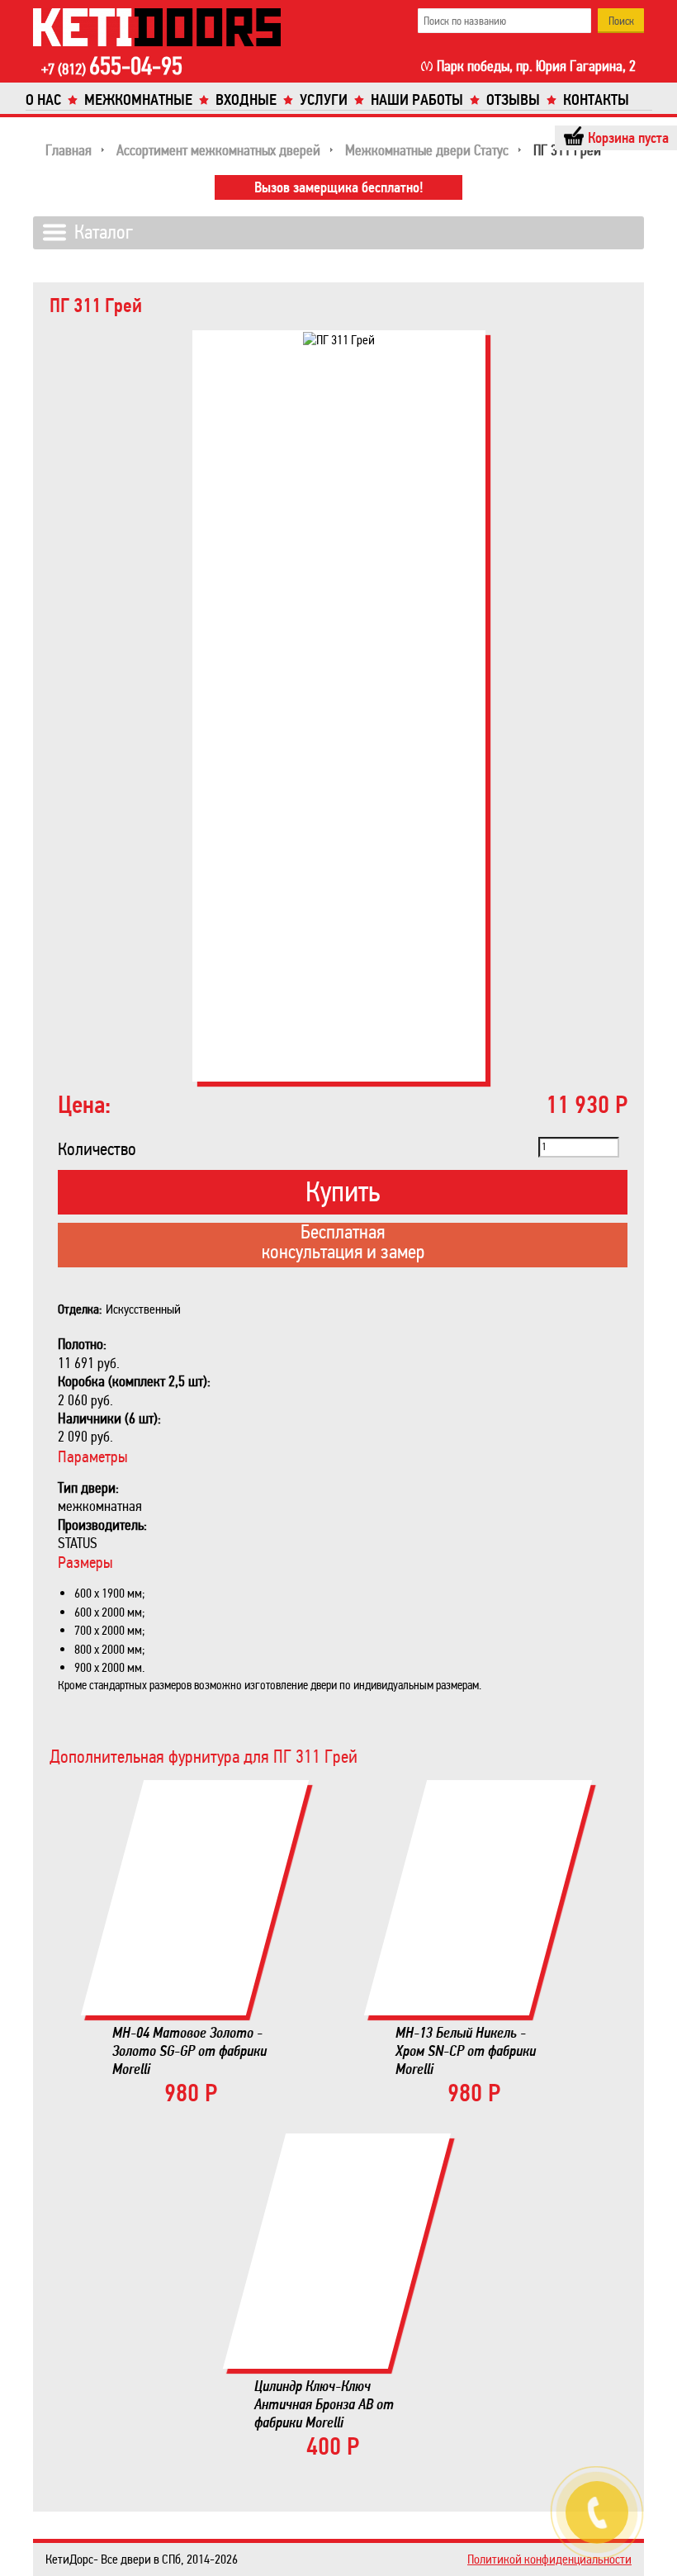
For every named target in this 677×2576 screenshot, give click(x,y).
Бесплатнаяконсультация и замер (343, 1243)
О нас (43, 100)
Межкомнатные (138, 100)
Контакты (596, 100)
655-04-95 (112, 68)
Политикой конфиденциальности (549, 2559)
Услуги (324, 100)
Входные (246, 100)
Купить (343, 1192)
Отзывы (513, 100)
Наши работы (417, 100)
